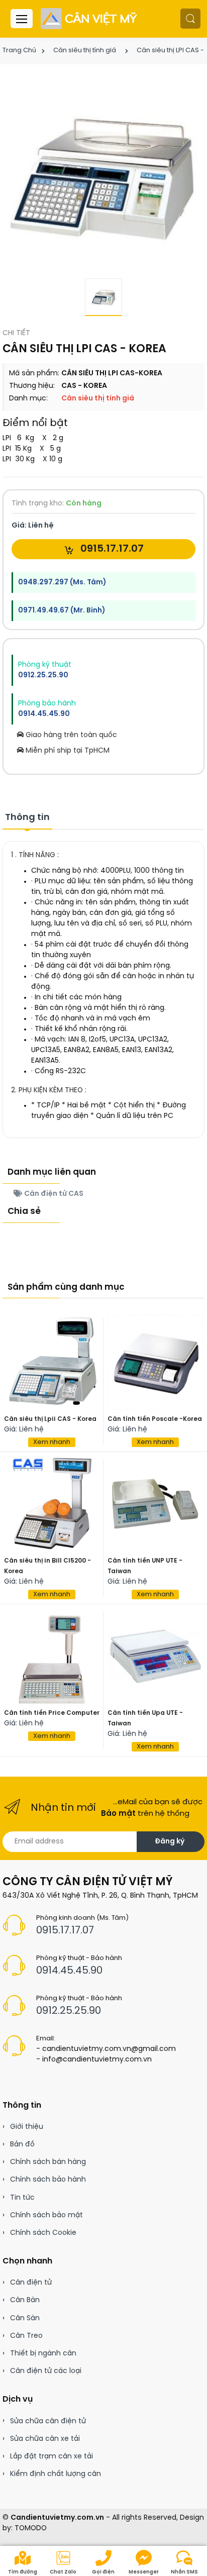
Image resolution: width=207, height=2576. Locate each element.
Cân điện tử (31, 2283)
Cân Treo (26, 2336)
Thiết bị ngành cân (43, 2354)
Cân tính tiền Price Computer (52, 1713)
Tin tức (22, 2198)
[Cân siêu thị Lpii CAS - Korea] (52, 1362)
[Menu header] (22, 19)
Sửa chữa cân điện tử (48, 2422)
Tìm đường (23, 2572)
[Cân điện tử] (90, 19)
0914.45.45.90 (44, 714)
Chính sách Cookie (43, 2233)
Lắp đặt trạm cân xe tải (51, 2457)
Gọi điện (103, 2572)
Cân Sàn (25, 2319)
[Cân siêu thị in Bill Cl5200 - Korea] (52, 1504)
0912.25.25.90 (43, 676)
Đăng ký (170, 1842)
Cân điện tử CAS (53, 1194)
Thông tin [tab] (27, 818)
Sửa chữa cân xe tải (45, 2439)
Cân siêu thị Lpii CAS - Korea (50, 1419)
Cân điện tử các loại (46, 2371)
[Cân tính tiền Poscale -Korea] (155, 1362)
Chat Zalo (63, 2572)
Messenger (144, 2572)
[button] (190, 19)
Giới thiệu (27, 2127)
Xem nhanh (52, 1442)
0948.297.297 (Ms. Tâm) (62, 583)
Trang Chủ (19, 50)
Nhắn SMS (184, 2572)
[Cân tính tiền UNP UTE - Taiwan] (155, 1504)
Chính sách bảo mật (46, 2216)
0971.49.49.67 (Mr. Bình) (62, 611)
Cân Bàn (25, 2300)
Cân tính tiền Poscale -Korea (155, 1419)
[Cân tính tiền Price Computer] (52, 1656)
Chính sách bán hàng (48, 2162)
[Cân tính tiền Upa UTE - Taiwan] (155, 1656)
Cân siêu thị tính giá (85, 50)
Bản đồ (22, 2145)
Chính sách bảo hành (48, 2180)
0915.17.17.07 (111, 549)
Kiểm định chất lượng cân (56, 2474)
